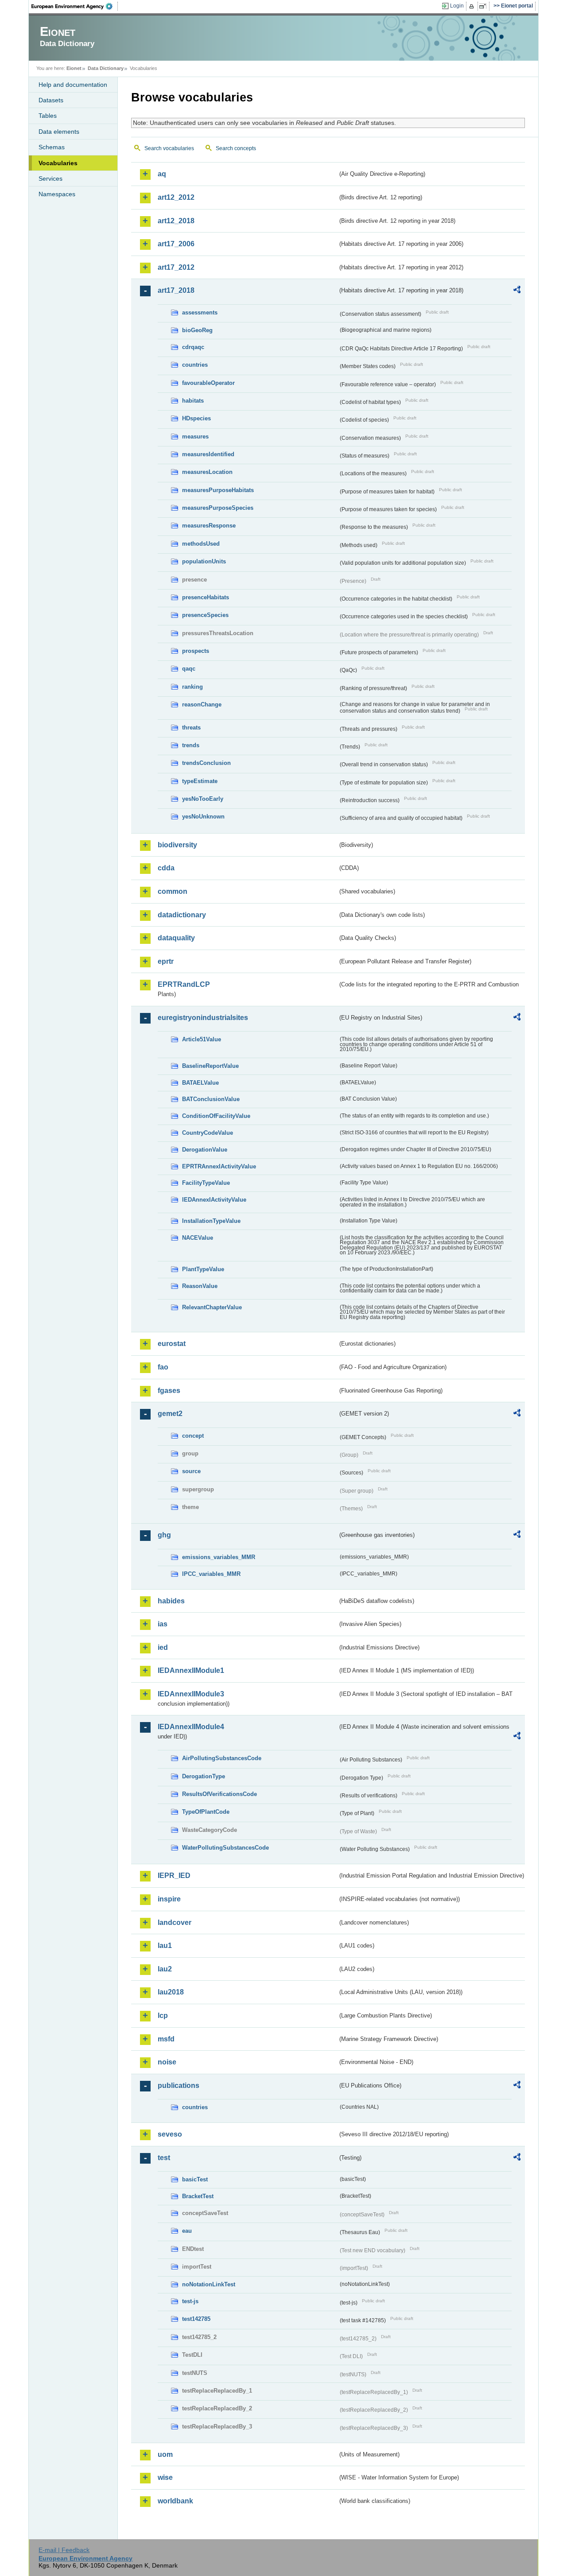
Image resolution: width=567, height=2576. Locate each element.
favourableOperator (208, 383)
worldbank (175, 2501)
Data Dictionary (106, 68)
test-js (190, 2301)
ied (163, 1647)
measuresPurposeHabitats (218, 490)
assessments (200, 312)
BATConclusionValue (211, 1099)
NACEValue (198, 1238)
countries (195, 365)
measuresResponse (209, 526)
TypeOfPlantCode (206, 1812)
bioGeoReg (197, 330)
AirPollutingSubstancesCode (222, 1758)
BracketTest (198, 2196)
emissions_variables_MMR (219, 1557)
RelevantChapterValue (212, 1307)
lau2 (165, 1969)
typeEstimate (200, 781)
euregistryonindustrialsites (203, 1018)
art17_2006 (176, 244)
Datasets (51, 100)
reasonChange (202, 704)
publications (179, 2085)
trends (191, 745)
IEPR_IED (174, 1876)
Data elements (59, 132)
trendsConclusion (206, 763)
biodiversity (177, 845)
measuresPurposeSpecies (218, 508)
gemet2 (170, 1414)
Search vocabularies (169, 148)
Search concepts (236, 148)
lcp (163, 2015)
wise (165, 2477)
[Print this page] (473, 6)
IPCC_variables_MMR (211, 1574)
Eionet (74, 68)
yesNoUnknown (203, 817)
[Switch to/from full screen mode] (484, 6)
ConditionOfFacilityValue (216, 1116)
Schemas (52, 147)
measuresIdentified (208, 454)
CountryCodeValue (208, 1133)
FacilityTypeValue (206, 1183)
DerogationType (204, 1776)
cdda (166, 868)
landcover (175, 1922)
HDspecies (196, 418)
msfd (166, 2039)
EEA (75, 6)
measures (195, 436)
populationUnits (204, 561)
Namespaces (57, 194)
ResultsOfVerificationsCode (219, 1794)
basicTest (195, 2179)
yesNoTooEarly (203, 799)
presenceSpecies (205, 615)
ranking (192, 687)
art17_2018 (176, 290)
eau (187, 2231)
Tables (48, 116)
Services (50, 178)
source (191, 1471)
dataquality (176, 938)
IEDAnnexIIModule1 (191, 1670)
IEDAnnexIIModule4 (191, 1727)
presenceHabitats (206, 597)
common (173, 891)
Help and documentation (73, 85)
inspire (169, 1899)
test (164, 2158)
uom (165, 2454)
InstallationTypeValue (211, 1221)
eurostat (172, 1344)
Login (457, 6)
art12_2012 (176, 197)
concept (193, 1436)
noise (167, 2062)
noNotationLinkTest (209, 2284)
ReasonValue (200, 1286)
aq (162, 174)
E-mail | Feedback (64, 2550)
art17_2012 (176, 267)
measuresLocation (207, 472)
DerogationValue (205, 1150)
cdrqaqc (193, 347)
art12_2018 (176, 221)
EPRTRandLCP (184, 984)
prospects (196, 651)
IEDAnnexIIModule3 (191, 1694)
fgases (169, 1391)
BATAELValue (200, 1083)
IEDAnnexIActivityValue (214, 1200)
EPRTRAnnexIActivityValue (219, 1166)
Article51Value (202, 1039)
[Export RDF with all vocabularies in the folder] (517, 291)
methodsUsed (201, 544)
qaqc (189, 669)
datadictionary (182, 915)
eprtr (166, 961)
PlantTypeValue (203, 1269)
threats (191, 727)
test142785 (196, 2319)
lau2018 (171, 1992)
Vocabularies (58, 163)
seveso (170, 2134)
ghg (164, 1535)
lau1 (165, 1946)
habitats (193, 401)
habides (171, 1601)
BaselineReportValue (210, 1066)
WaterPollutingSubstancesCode (225, 1848)
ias (163, 1624)
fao (163, 1367)
